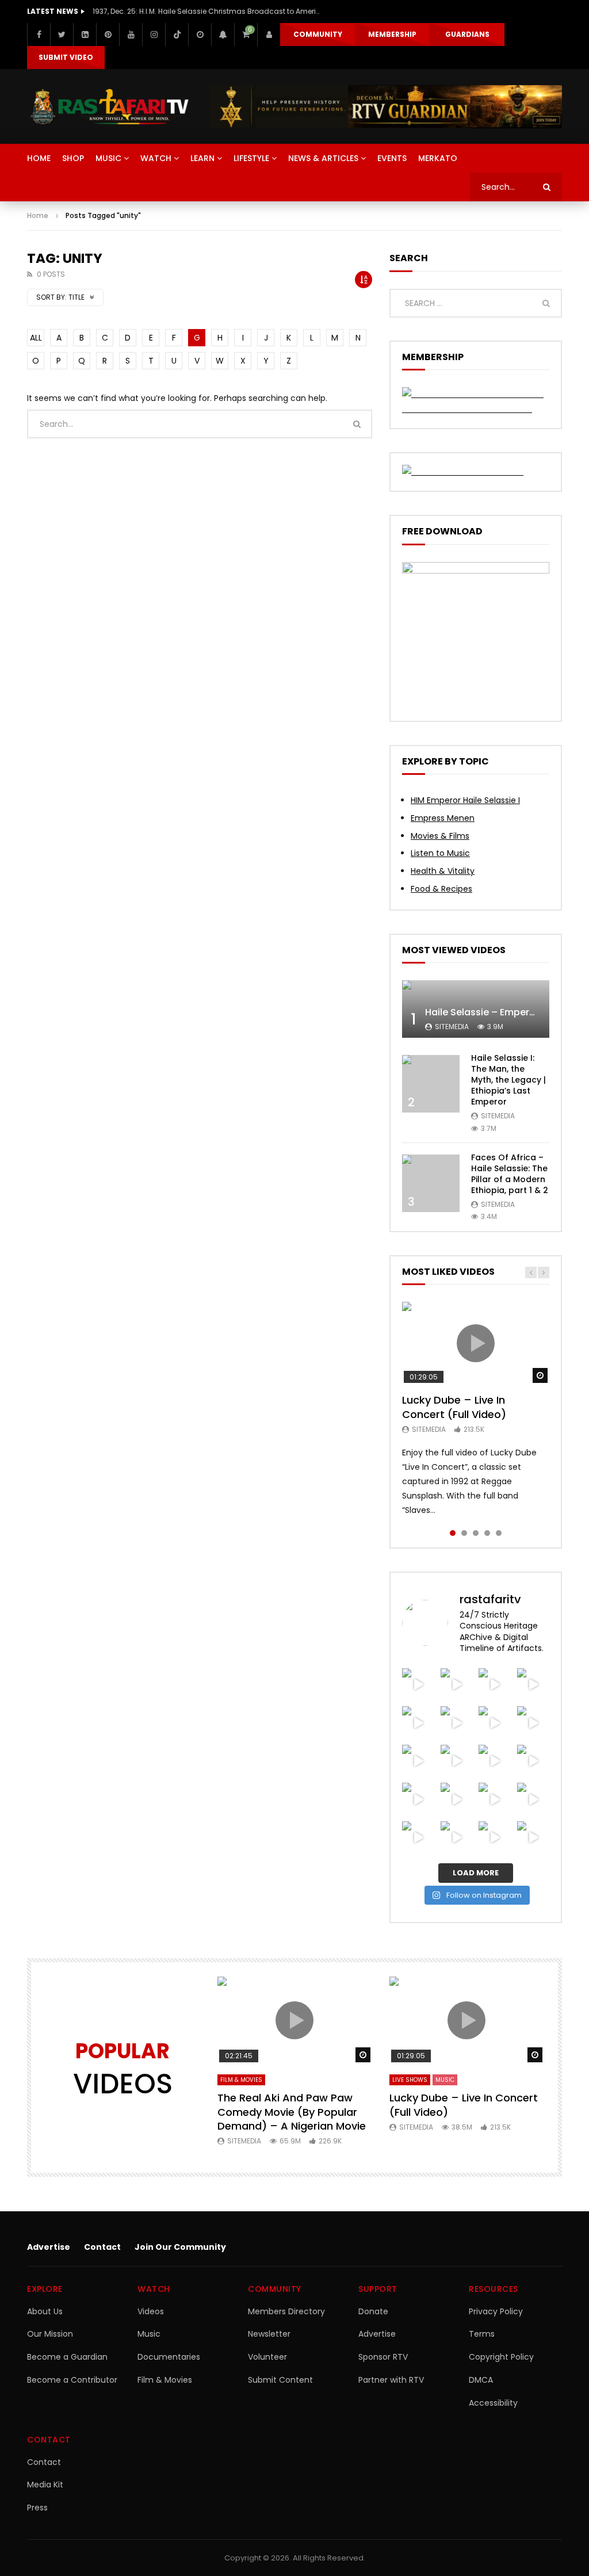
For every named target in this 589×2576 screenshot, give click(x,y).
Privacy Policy (496, 2311)
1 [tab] (453, 1533)
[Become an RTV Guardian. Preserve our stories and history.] (386, 107)
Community (318, 34)
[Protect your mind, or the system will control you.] (418, 1685)
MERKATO (438, 158)
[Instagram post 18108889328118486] (495, 1799)
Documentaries (169, 2357)
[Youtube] (131, 35)
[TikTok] (177, 35)
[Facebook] (39, 35)
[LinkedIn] (85, 35)
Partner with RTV (391, 2380)
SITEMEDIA (452, 1027)
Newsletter (269, 2334)
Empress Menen (443, 818)
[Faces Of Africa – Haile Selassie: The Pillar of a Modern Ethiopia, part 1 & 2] (431, 1183)
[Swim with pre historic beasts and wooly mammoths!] (495, 1723)
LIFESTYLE (251, 158)
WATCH (156, 158)
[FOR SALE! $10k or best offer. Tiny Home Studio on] (418, 1723)
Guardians (467, 34)
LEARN (202, 158)
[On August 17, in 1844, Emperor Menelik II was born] (495, 1761)
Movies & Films (440, 836)
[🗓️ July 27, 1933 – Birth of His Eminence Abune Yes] (457, 1838)
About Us (45, 2311)
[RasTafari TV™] (110, 107)
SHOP (73, 158)
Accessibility (493, 2403)
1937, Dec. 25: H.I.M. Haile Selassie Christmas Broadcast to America (208, 11)
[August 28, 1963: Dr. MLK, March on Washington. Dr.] (457, 1685)
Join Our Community (180, 2247)
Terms (482, 2334)
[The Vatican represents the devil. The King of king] (495, 1685)
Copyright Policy (501, 2357)
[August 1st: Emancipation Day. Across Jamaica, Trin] (533, 1799)
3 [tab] (476, 1533)
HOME (39, 158)
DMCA (481, 2380)
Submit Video (66, 57)
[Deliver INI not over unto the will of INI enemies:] (457, 1799)
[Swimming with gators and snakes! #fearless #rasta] (533, 1723)
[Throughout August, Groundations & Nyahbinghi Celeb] (457, 1761)
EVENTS (392, 158)
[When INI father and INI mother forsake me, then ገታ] (495, 1838)
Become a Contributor (72, 2380)
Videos (151, 2311)
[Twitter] (62, 35)
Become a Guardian (67, 2357)
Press (37, 2508)
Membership (392, 34)
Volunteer (267, 2357)
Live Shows (410, 2080)
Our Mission (50, 2334)
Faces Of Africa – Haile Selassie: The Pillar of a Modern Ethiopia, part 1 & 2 (510, 1174)
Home (38, 215)
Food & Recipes (441, 889)
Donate (373, 2311)
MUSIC (108, 158)
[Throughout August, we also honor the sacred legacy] (418, 1799)
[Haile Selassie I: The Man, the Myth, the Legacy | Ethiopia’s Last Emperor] (431, 1084)
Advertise (49, 2247)
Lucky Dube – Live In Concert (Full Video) (454, 1407)
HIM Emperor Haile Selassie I (465, 800)
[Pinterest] (108, 35)
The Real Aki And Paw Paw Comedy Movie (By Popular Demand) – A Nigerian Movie (292, 2112)
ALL (36, 338)
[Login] (269, 35)
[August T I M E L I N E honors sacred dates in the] (418, 1838)
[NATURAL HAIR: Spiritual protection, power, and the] (533, 1685)
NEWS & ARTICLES (323, 158)
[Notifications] (223, 35)
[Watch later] (200, 35)
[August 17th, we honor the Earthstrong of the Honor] (533, 1761)
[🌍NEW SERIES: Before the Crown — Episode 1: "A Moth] (533, 1838)
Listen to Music (440, 853)
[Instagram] (154, 35)
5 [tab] (499, 1533)
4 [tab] (487, 1533)
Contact (102, 2247)
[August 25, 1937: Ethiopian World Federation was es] (457, 1723)
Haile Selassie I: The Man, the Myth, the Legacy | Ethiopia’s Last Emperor (508, 1080)
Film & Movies (241, 2080)
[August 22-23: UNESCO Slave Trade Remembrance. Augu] (418, 1761)
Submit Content (280, 2380)
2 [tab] (464, 1533)
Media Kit (45, 2485)
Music (149, 2334)
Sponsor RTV (383, 2357)
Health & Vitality (443, 871)
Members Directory (286, 2311)
